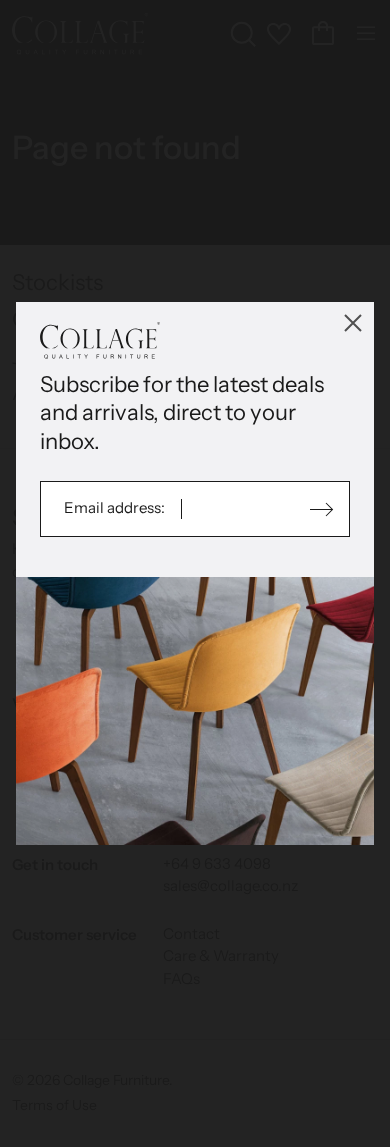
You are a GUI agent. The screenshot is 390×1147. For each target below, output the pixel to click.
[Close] (353, 323)
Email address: (116, 507)
